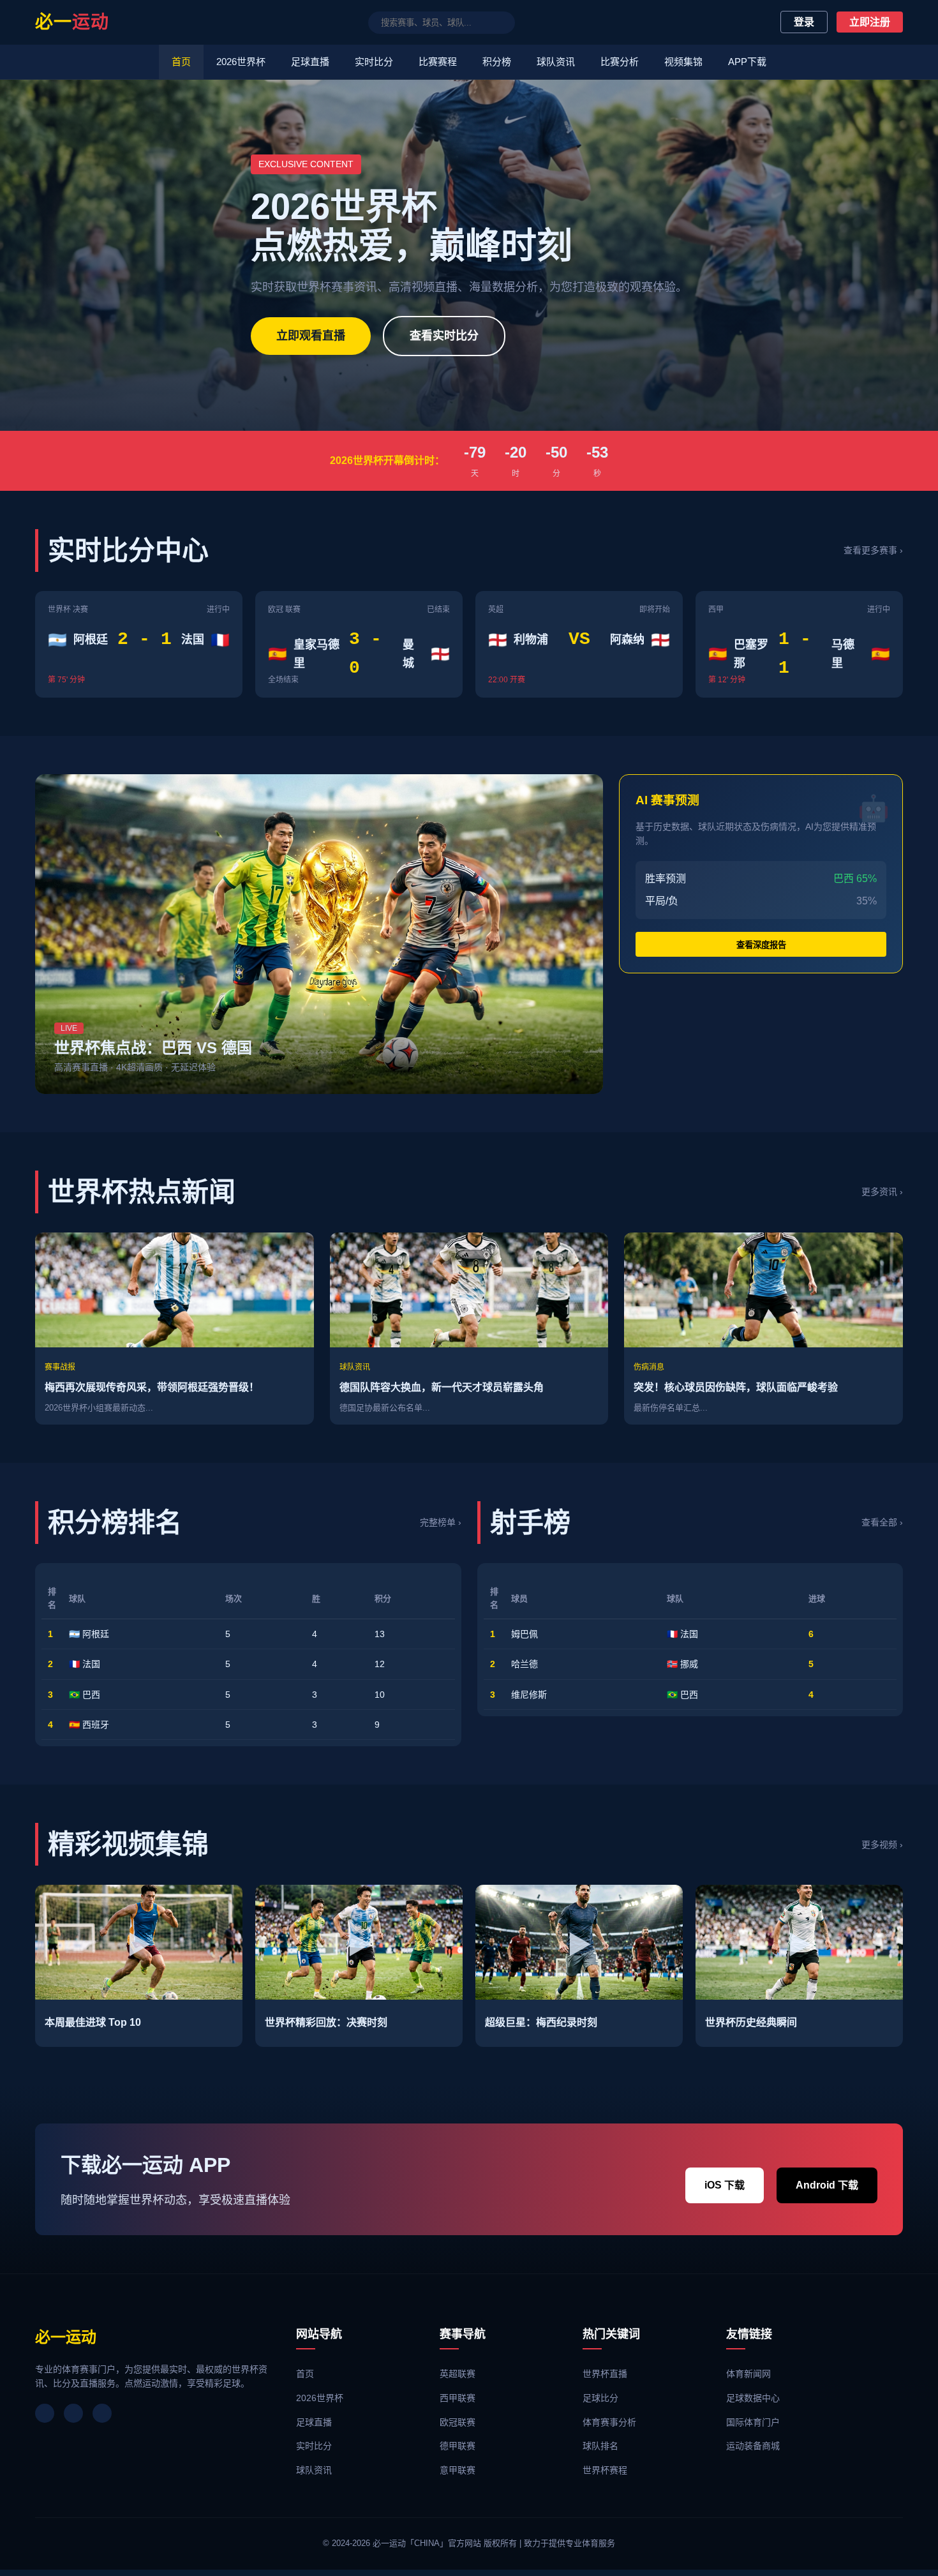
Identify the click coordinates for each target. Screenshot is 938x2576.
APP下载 (747, 62)
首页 (181, 62)
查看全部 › (882, 1522)
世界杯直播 (605, 2374)
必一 (72, 22)
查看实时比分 (444, 336)
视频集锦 (683, 62)
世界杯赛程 (605, 2470)
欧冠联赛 (458, 2422)
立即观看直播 (311, 336)
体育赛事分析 (609, 2422)
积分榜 (497, 62)
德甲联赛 (458, 2446)
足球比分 (600, 2398)
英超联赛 (458, 2374)
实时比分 (374, 62)
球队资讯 (556, 62)
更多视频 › (882, 1845)
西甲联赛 (458, 2398)
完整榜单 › (441, 1522)
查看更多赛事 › (873, 550)
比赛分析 (620, 62)
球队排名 (600, 2446)
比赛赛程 (438, 62)
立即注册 (870, 22)
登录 (804, 22)
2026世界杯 (241, 62)
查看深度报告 (761, 945)
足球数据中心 (753, 2398)
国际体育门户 (753, 2422)
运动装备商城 (753, 2446)
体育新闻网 (748, 2374)
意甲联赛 (458, 2470)
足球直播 (310, 62)
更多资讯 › (882, 1192)
